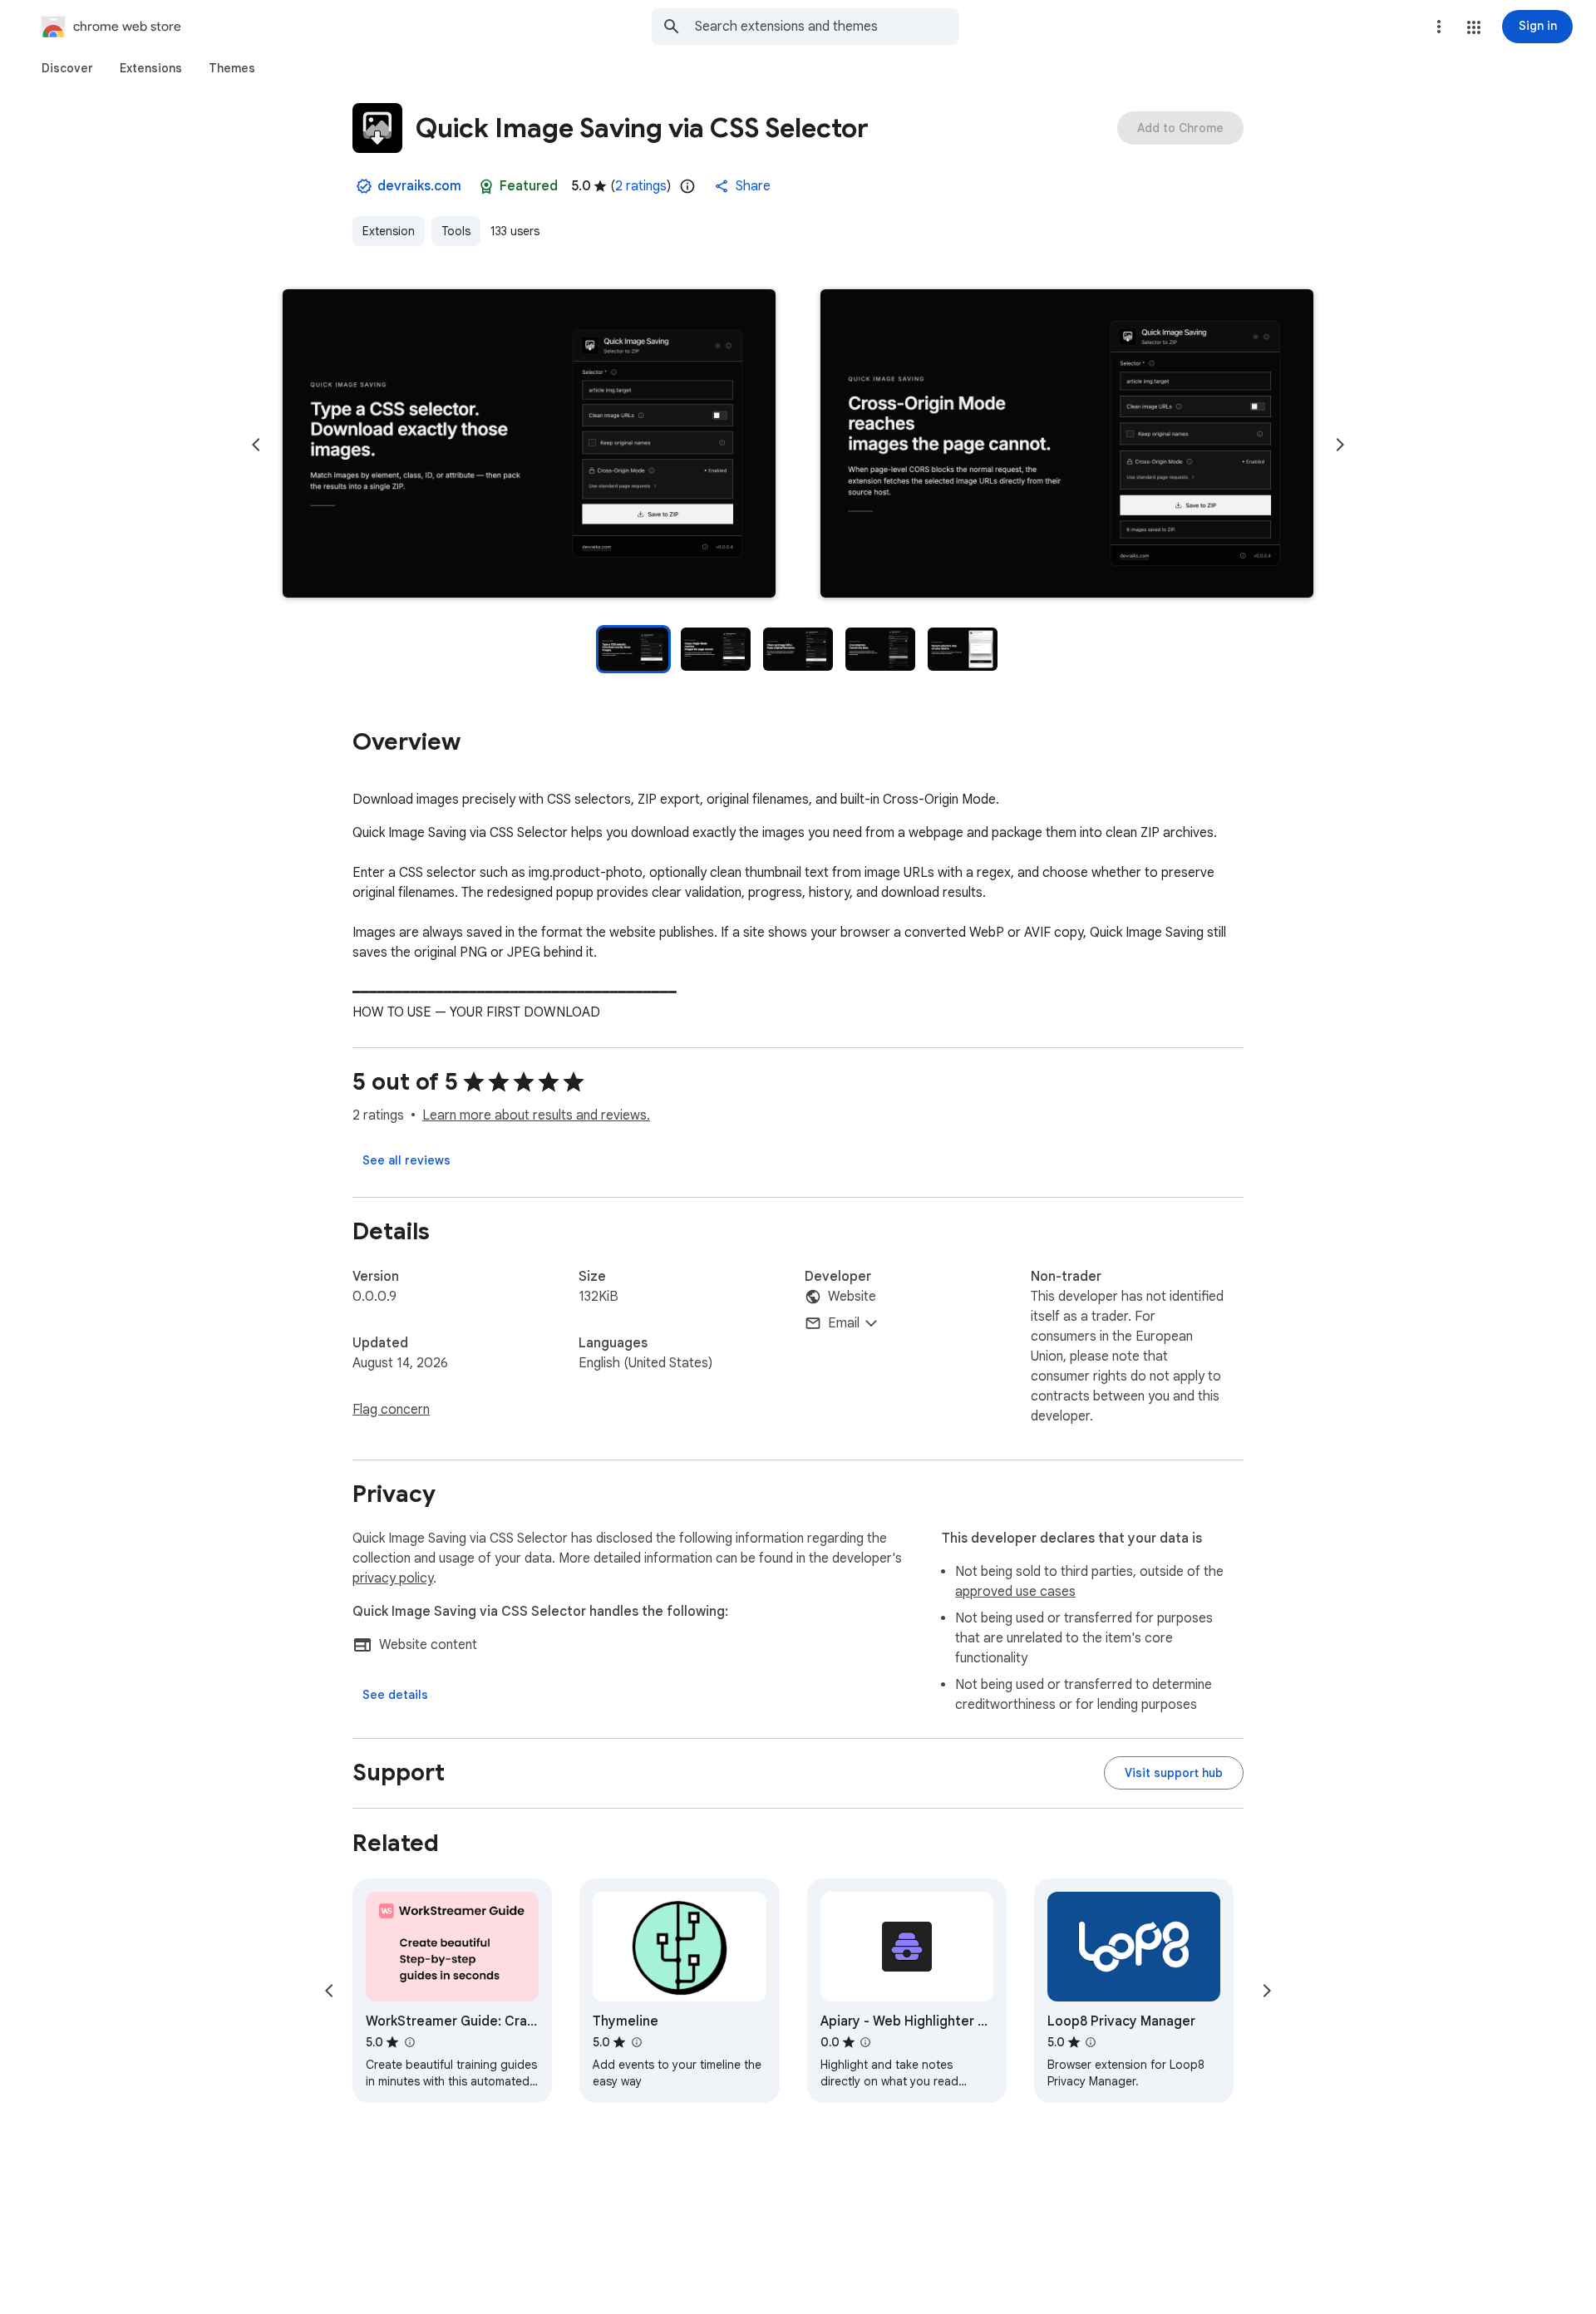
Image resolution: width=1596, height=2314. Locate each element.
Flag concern (391, 1410)
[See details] (395, 1695)
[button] (1474, 27)
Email (844, 1323)
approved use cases (1015, 1592)
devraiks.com (419, 186)
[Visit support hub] (1174, 1773)
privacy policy (393, 1578)
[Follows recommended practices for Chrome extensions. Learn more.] (486, 186)
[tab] (67, 68)
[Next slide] (1340, 445)
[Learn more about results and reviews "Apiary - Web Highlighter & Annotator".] (865, 2042)
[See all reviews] (406, 1160)
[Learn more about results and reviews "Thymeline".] (636, 2042)
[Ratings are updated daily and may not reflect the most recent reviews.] (687, 186)
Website (852, 1297)
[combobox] (827, 27)
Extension (389, 231)
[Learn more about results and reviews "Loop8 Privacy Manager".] (1091, 2042)
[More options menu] (1439, 27)
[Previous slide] (256, 445)
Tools (456, 231)
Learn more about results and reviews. (536, 1115)
